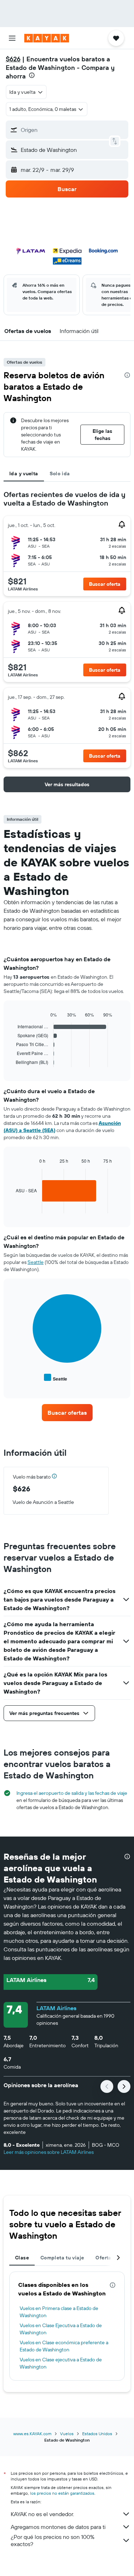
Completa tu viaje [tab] (62, 2258)
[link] (67, 1413)
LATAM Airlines (56, 2008)
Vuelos (67, 2434)
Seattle (36, 1262)
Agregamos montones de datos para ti (58, 2527)
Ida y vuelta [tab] (24, 473)
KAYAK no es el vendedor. (42, 2514)
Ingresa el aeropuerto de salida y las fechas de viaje (72, 1793)
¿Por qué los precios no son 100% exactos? (53, 2540)
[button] (12, 38)
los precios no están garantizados (62, 2493)
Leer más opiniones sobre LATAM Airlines (49, 2152)
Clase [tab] (22, 2258)
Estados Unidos (97, 2434)
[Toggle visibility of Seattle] (56, 1378)
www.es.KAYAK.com (32, 2434)
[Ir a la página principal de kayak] (47, 38)
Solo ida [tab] (60, 473)
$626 (13, 59)
